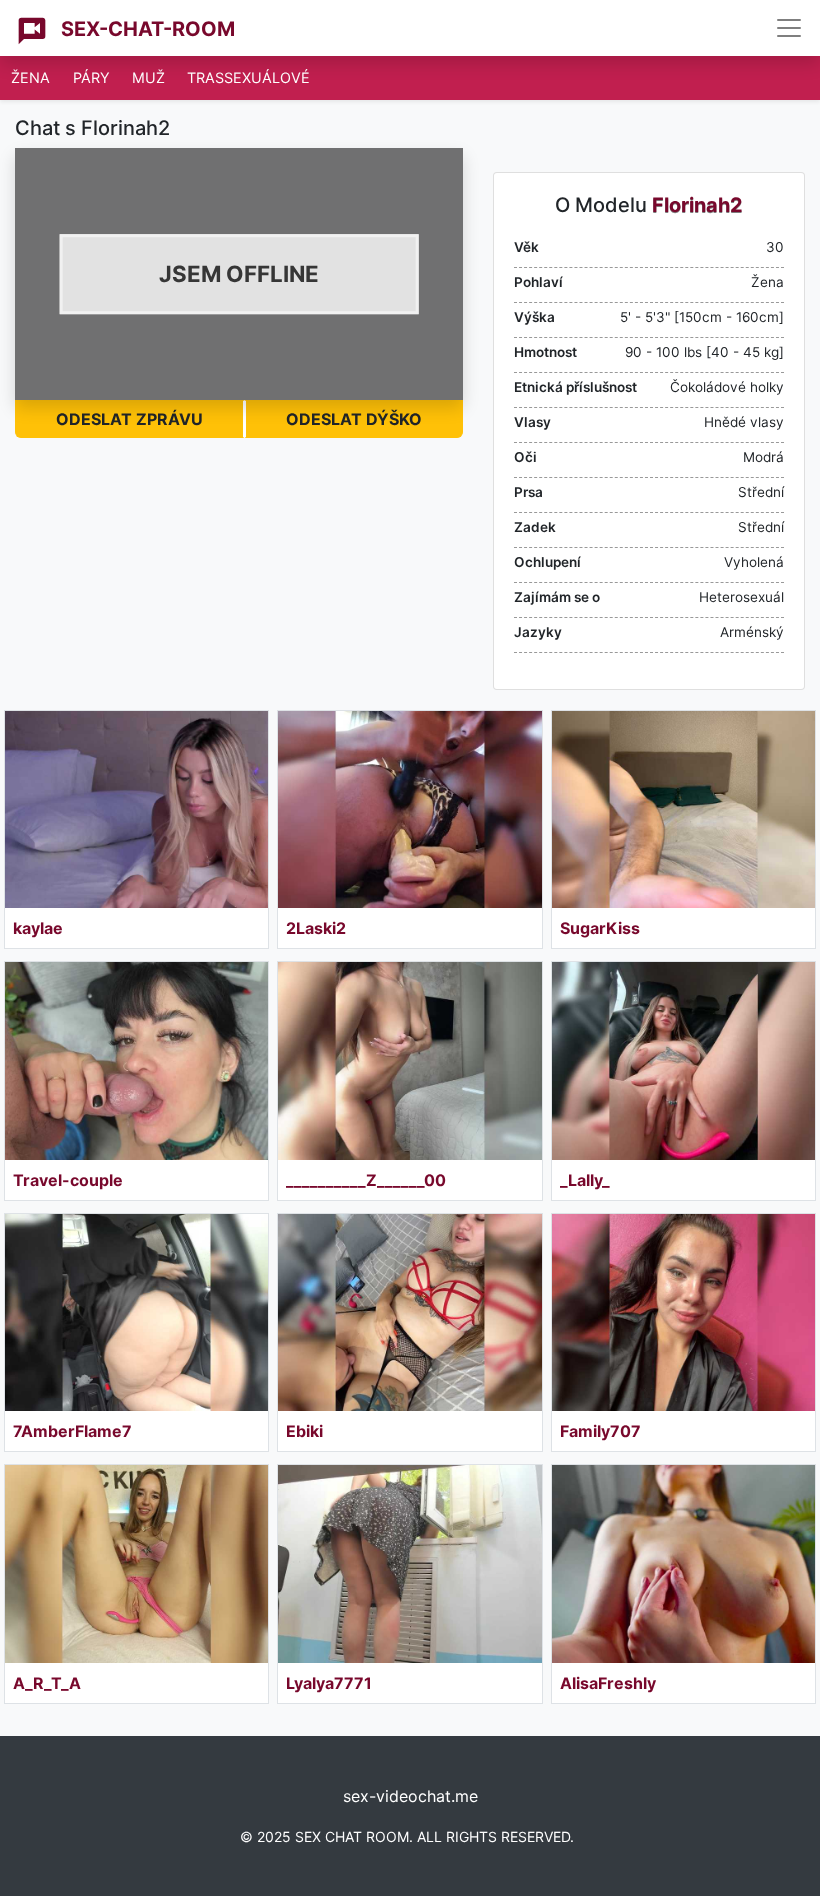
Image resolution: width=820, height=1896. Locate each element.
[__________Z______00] (409, 1060)
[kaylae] (136, 809)
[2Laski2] (409, 809)
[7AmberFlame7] (136, 1312)
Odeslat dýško (354, 419)
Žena (30, 77)
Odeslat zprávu (129, 419)
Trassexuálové (248, 77)
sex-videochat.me (410, 1796)
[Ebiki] (409, 1312)
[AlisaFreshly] (683, 1563)
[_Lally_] (683, 1060)
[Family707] (683, 1312)
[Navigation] (789, 28)
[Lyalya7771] (409, 1563)
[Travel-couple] (136, 1060)
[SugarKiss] (683, 809)
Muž (148, 77)
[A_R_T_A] (136, 1563)
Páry (91, 77)
